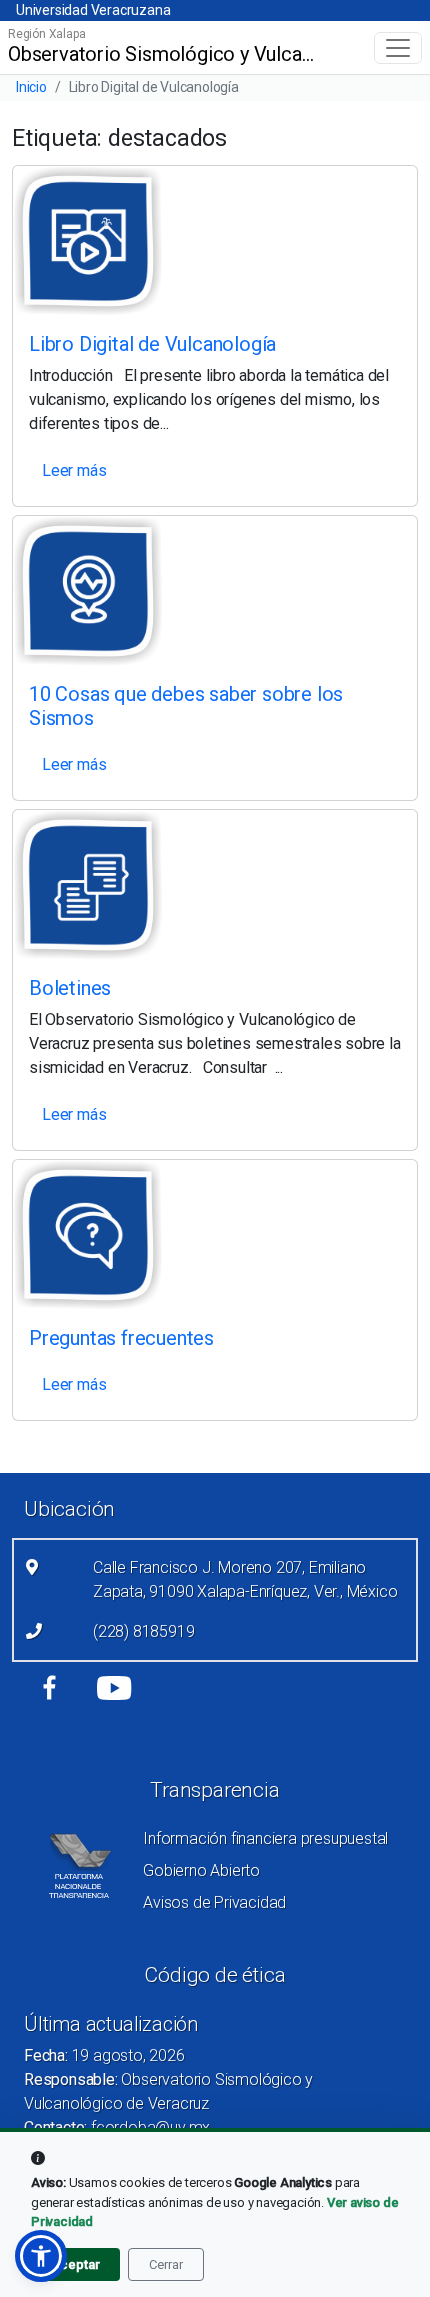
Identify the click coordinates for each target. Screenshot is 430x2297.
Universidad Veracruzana (93, 10)
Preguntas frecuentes (121, 1338)
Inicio (31, 87)
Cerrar (166, 2264)
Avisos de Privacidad (214, 1902)
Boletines (70, 988)
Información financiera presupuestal (265, 1838)
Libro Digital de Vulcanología (152, 344)
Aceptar (75, 2264)
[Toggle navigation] (398, 48)
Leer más (74, 470)
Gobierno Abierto (201, 1870)
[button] (41, 2256)
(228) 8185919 (143, 1631)
